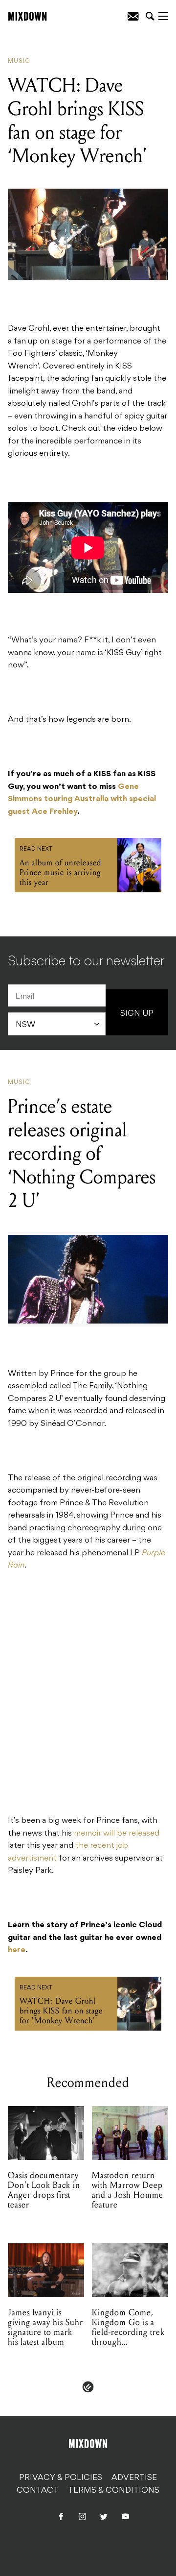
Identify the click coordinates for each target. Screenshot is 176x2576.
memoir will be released (117, 1834)
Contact (38, 2491)
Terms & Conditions (114, 2491)
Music (19, 61)
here (17, 1950)
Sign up (137, 1014)
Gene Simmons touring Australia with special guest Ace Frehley (82, 799)
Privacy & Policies (61, 2478)
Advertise (134, 2478)
